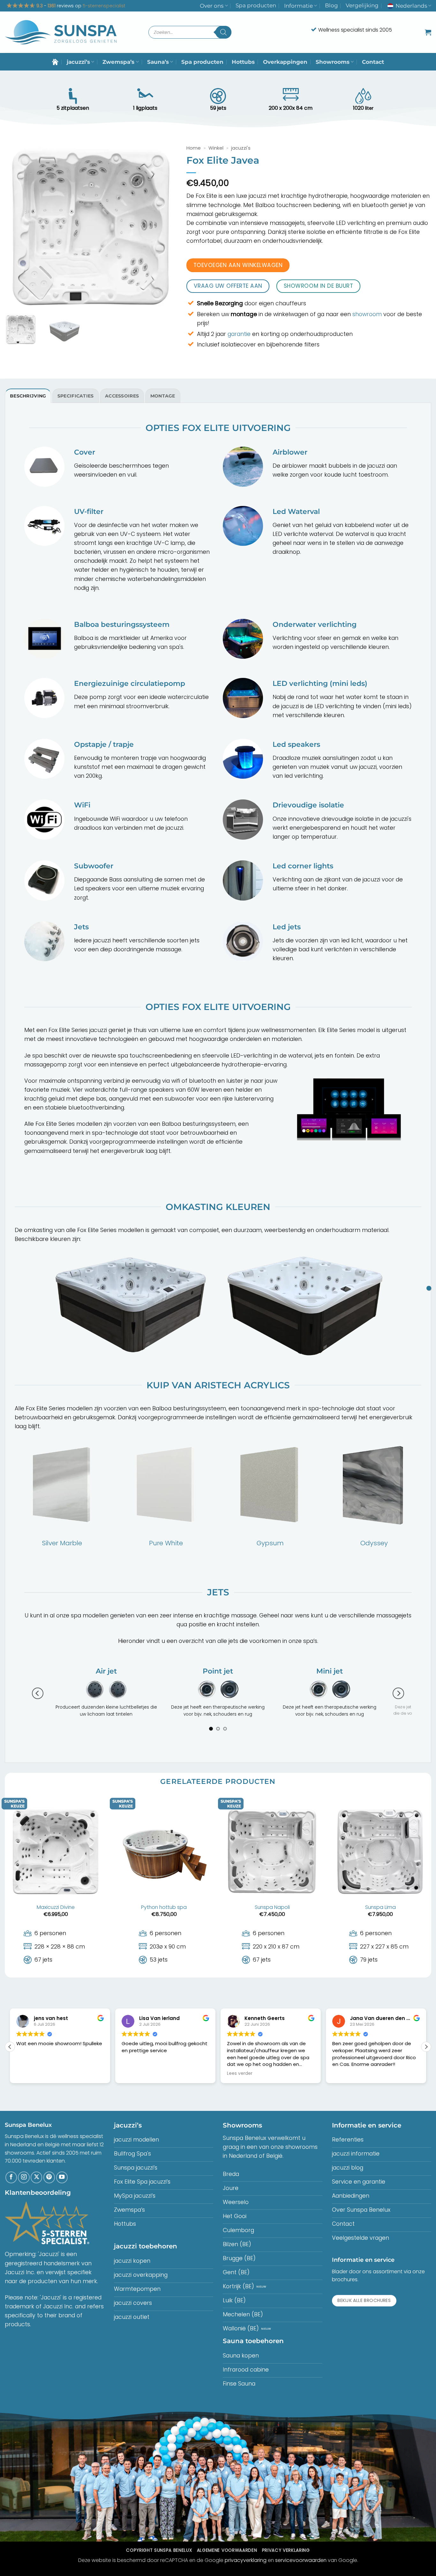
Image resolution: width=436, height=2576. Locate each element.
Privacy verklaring (286, 2557)
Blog (331, 5)
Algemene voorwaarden (227, 2557)
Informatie (298, 6)
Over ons (212, 6)
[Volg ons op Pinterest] (49, 2185)
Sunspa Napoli (272, 1915)
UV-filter (89, 512)
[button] (428, 32)
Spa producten (256, 5)
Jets (81, 927)
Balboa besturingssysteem (122, 624)
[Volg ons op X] (36, 2185)
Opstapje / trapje (104, 744)
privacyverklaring (246, 2567)
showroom (367, 314)
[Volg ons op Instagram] (24, 2185)
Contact (373, 62)
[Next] (398, 1697)
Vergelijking (362, 5)
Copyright (159, 2557)
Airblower (290, 452)
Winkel (216, 148)
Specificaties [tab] (76, 396)
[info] (429, 1288)
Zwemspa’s (118, 62)
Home (194, 148)
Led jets (287, 927)
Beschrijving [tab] (28, 396)
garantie (239, 334)
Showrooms (333, 62)
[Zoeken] (223, 32)
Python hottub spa (164, 1915)
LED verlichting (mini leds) (320, 683)
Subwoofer (94, 866)
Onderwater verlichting (315, 624)
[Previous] (38, 1697)
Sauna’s (158, 62)
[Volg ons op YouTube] (62, 2185)
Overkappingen (285, 62)
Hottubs (243, 62)
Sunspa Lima (380, 1915)
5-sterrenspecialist (104, 6)
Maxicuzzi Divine (56, 1915)
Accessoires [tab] (122, 396)
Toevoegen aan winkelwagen (238, 265)
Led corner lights (303, 866)
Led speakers (296, 744)
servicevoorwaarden (301, 2567)
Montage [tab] (163, 396)
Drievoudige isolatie (308, 805)
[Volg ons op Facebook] (11, 2185)
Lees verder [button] (187, 2081)
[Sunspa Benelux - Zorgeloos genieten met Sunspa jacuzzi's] (61, 32)
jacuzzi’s (78, 62)
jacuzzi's (241, 148)
